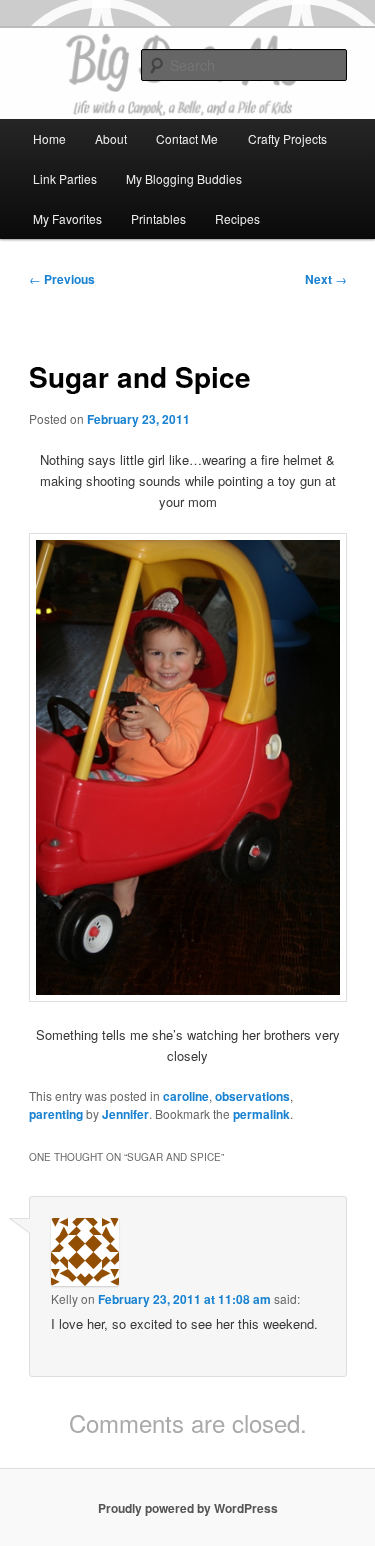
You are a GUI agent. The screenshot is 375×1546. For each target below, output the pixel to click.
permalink (261, 1114)
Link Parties (65, 178)
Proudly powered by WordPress (188, 1508)
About (111, 138)
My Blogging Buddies (184, 178)
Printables (158, 218)
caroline (186, 1096)
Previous (62, 279)
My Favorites (67, 218)
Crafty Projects (287, 138)
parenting (56, 1114)
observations (252, 1096)
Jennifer (125, 1114)
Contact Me (187, 138)
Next (326, 279)
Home (49, 138)
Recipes (237, 218)
